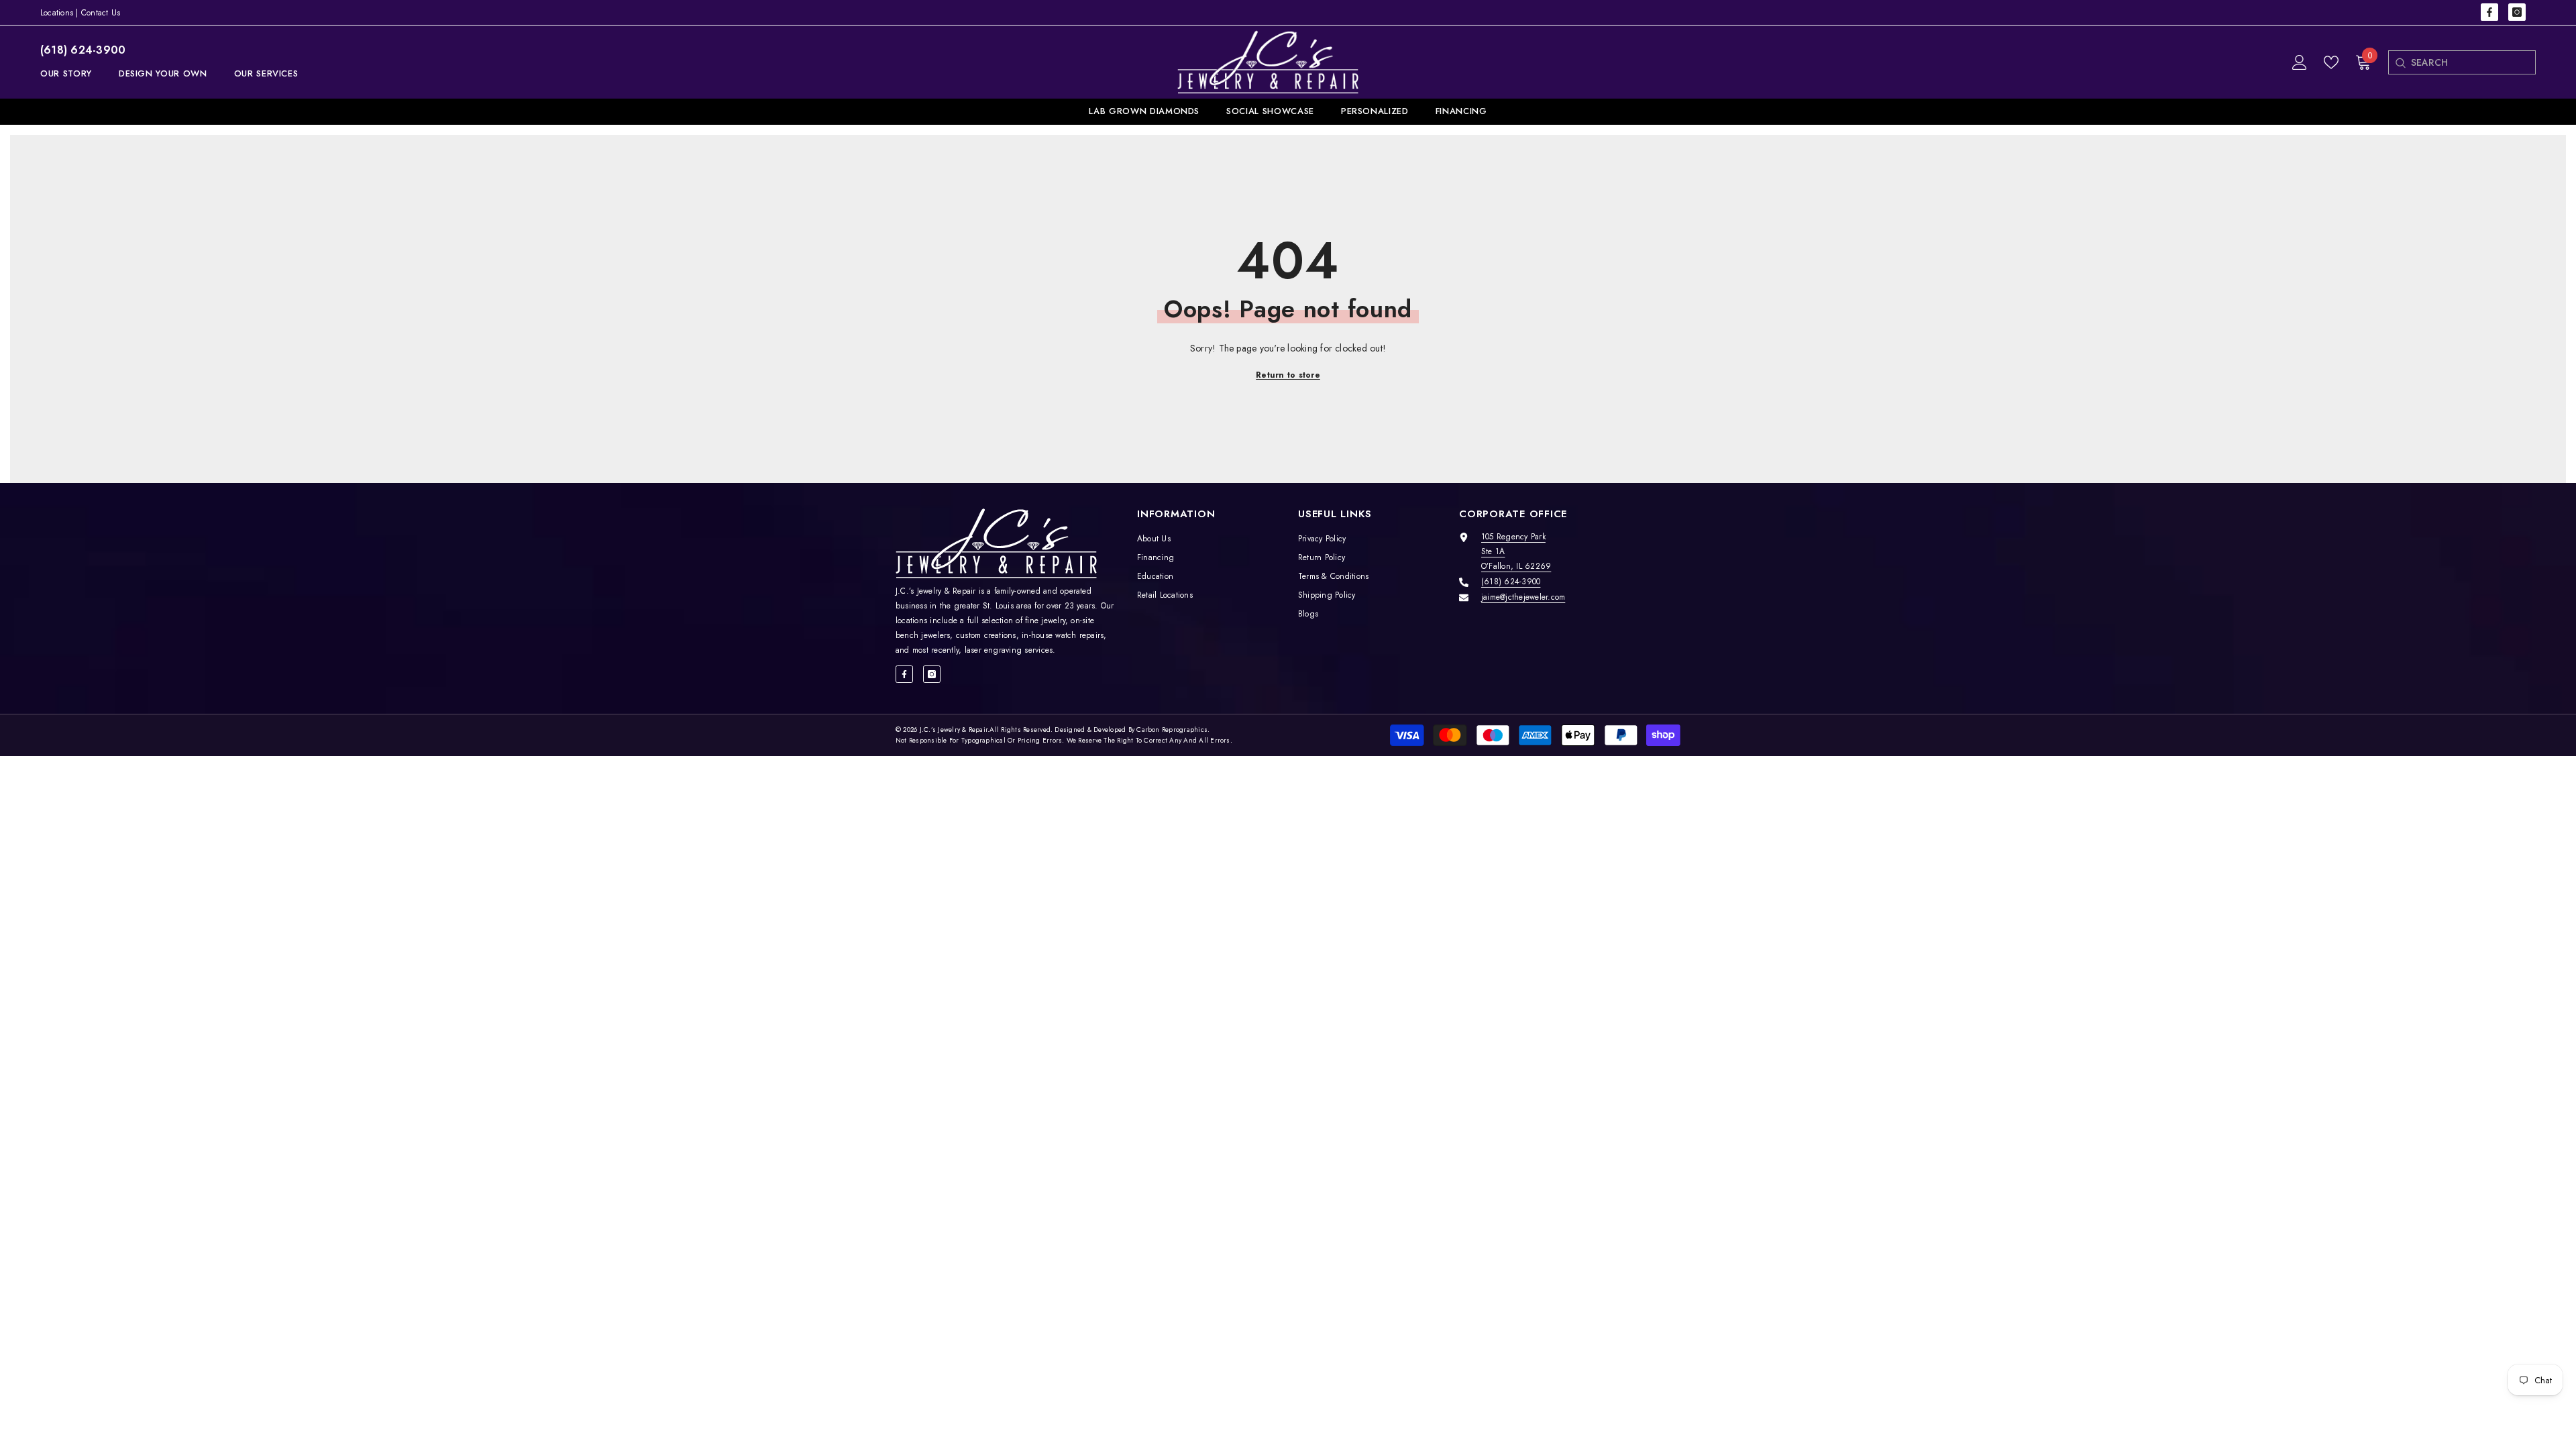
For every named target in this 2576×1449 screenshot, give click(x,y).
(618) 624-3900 (83, 50)
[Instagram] (2517, 12)
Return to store (1288, 375)
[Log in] (2300, 62)
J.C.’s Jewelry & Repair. (955, 730)
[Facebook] (2489, 12)
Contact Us (101, 13)
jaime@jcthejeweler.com (1523, 597)
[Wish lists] (2331, 62)
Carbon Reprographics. (1173, 730)
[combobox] (2473, 62)
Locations (57, 13)
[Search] (2400, 62)
